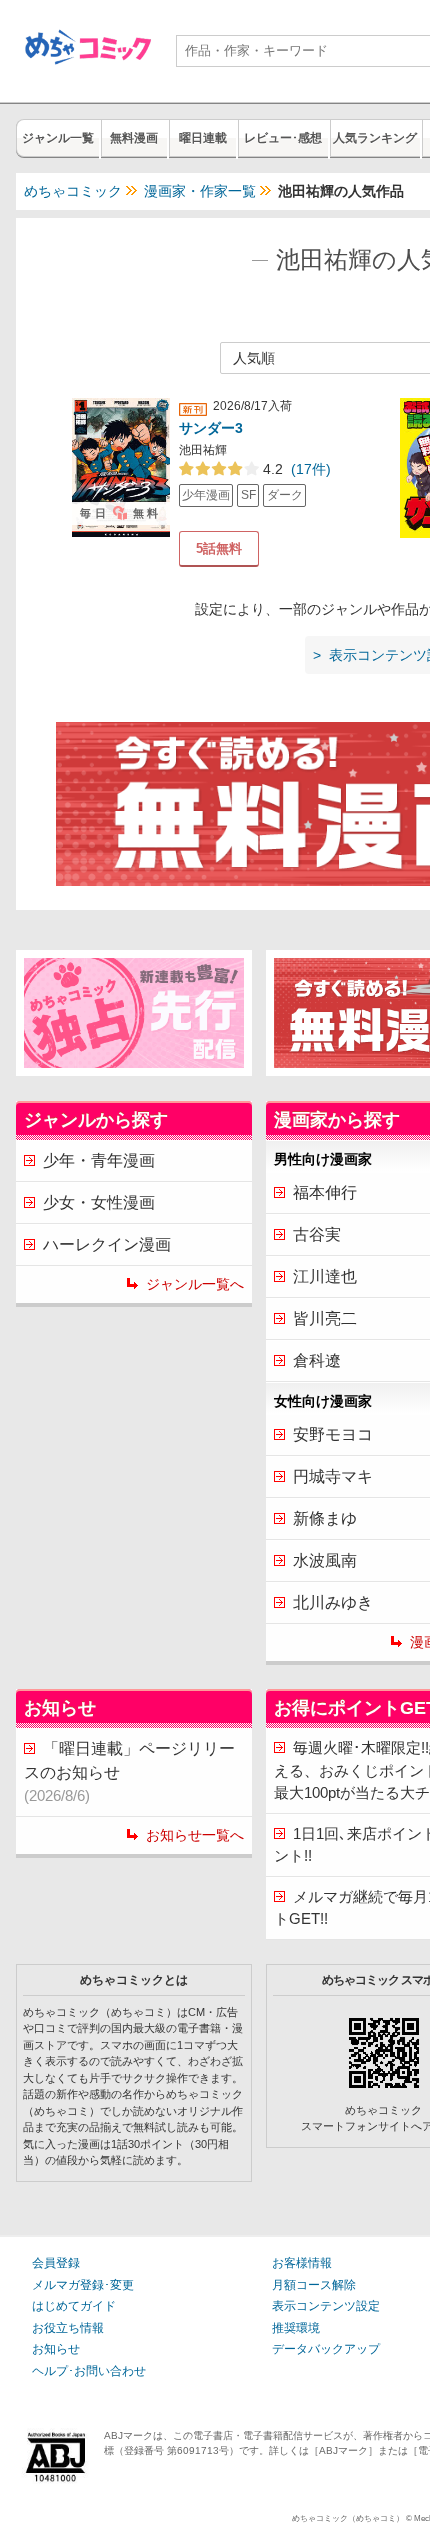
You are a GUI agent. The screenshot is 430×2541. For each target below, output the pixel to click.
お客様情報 (302, 2263)
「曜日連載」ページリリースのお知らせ (129, 1772)
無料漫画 (134, 138)
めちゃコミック (73, 191)
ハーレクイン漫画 (107, 1244)
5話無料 (219, 548)
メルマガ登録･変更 (83, 2285)
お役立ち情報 (68, 2328)
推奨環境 (296, 2328)
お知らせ (56, 2349)
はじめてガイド (74, 2306)
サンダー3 (211, 428)
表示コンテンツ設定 (326, 2306)
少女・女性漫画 (99, 1202)
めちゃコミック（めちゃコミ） (348, 2518)
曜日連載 (203, 138)
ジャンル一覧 (58, 138)
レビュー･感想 (283, 138)
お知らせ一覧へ (195, 1835)
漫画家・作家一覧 (200, 191)
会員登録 (56, 2263)
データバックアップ (326, 2349)
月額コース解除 (314, 2285)
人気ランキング (375, 138)
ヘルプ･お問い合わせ (89, 2371)
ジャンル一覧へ (195, 1284)
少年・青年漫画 (99, 1160)
